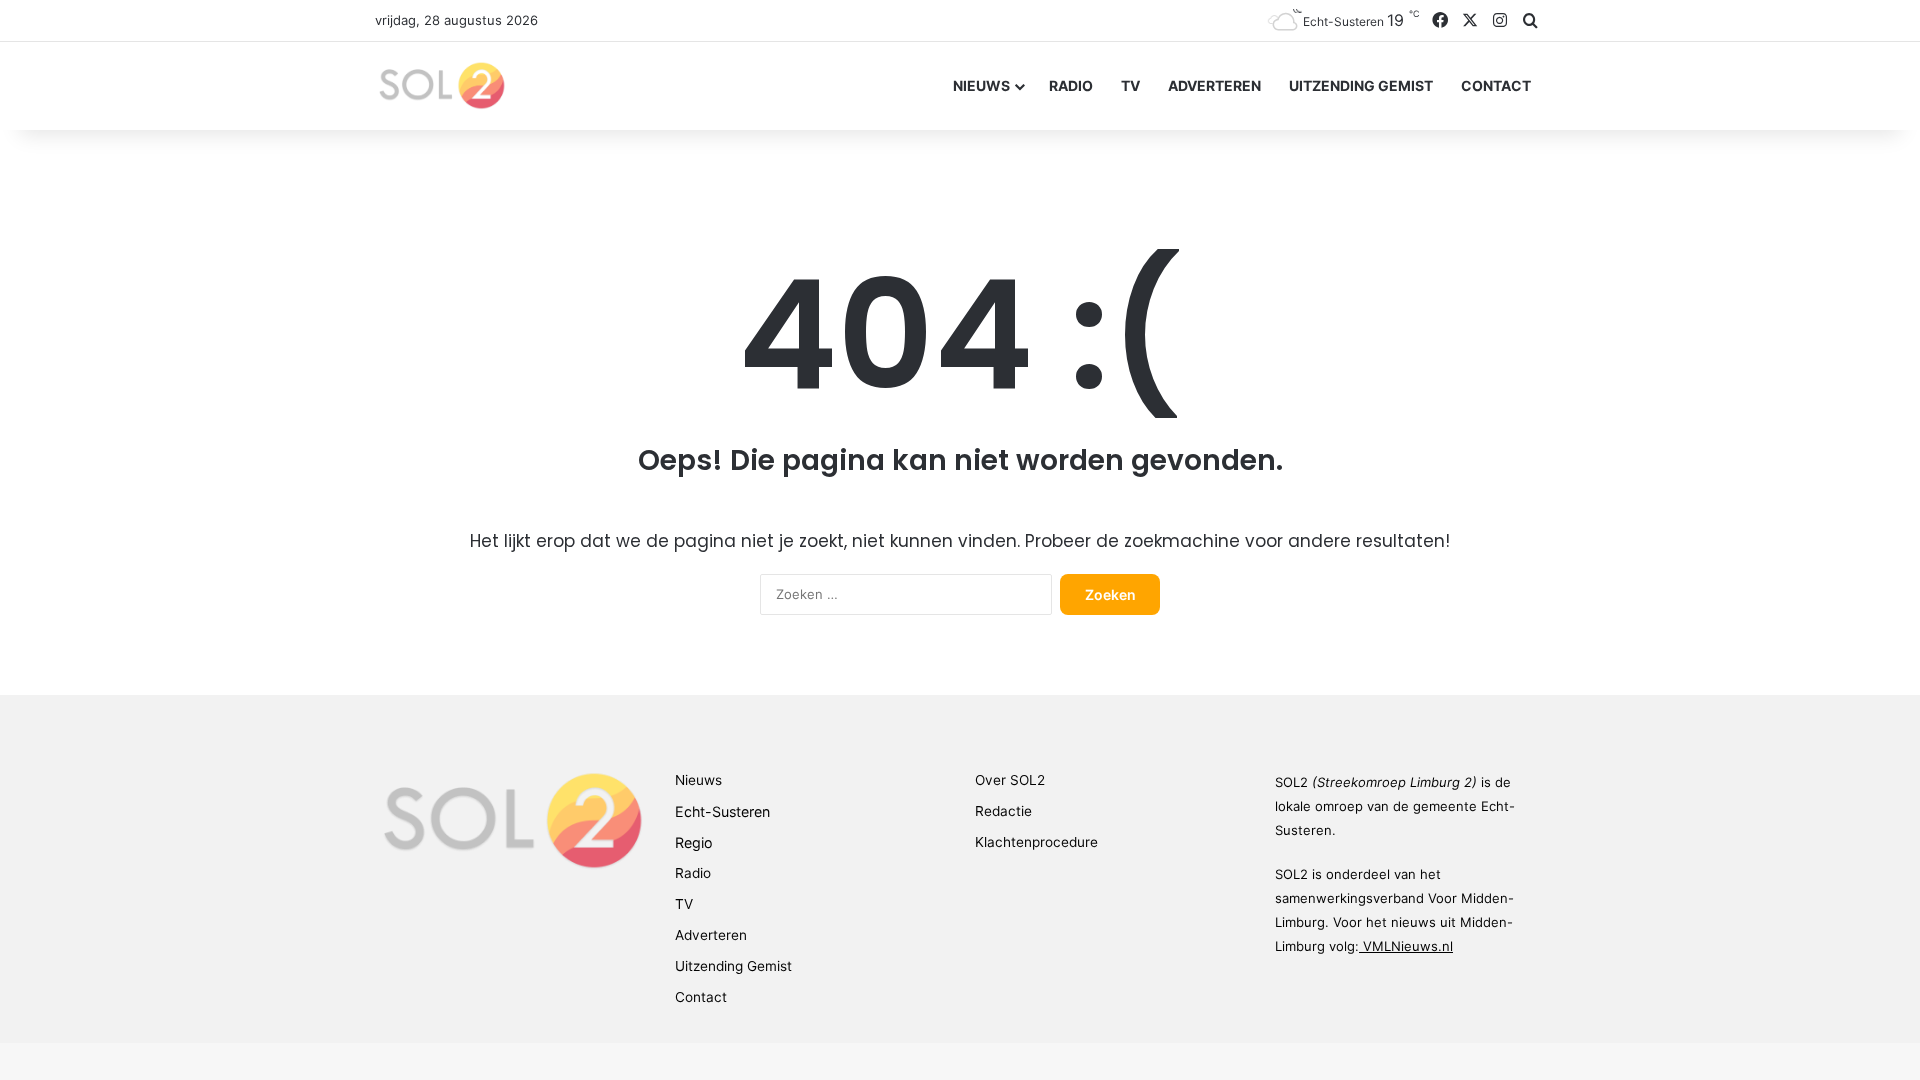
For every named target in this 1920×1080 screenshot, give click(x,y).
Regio (694, 842)
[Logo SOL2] (440, 85)
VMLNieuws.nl (1408, 946)
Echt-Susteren (722, 811)
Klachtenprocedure (1036, 842)
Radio (1071, 85)
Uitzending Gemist (1361, 85)
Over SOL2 (1010, 780)
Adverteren (1214, 85)
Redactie (1003, 811)
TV (1130, 85)
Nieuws (981, 85)
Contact (1496, 85)
